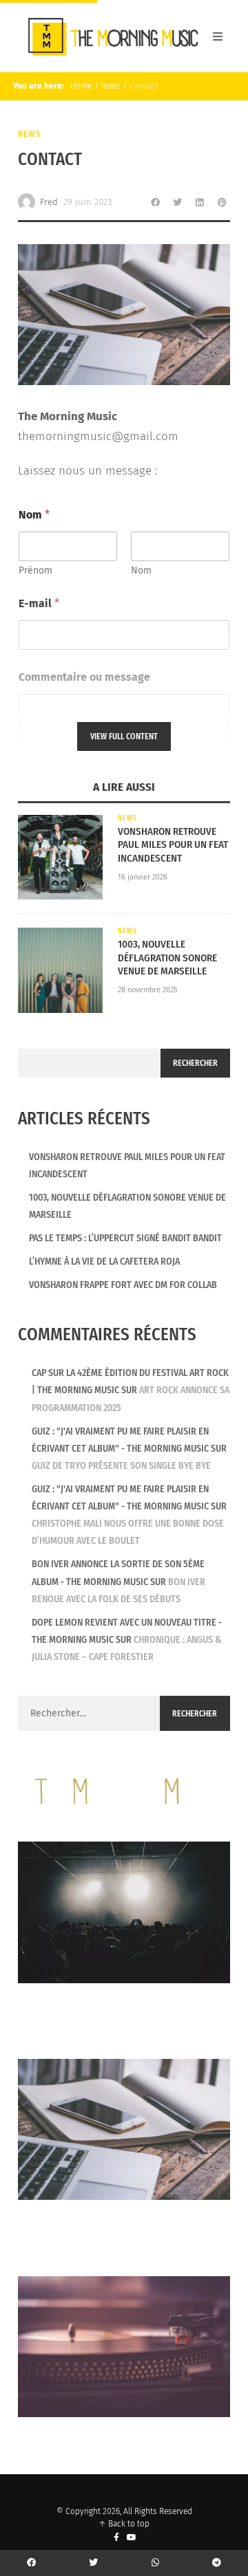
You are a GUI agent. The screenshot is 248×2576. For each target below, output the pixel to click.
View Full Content (124, 736)
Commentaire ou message (84, 677)
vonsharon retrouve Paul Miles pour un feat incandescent (173, 845)
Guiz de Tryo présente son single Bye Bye (121, 1466)
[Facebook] (117, 2538)
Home (80, 86)
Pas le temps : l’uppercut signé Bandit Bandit (125, 1238)
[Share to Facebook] (156, 202)
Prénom (35, 570)
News (110, 86)
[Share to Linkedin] (200, 202)
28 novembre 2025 (147, 990)
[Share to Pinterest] (222, 202)
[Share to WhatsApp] (155, 2563)
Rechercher (195, 1063)
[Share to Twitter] (178, 202)
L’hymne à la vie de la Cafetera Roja (104, 1262)
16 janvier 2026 (143, 877)
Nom (141, 570)
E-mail (39, 603)
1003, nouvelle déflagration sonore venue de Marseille (167, 958)
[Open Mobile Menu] (218, 36)
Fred (49, 202)
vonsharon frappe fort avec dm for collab (123, 1285)
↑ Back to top (124, 2524)
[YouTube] (132, 2538)
